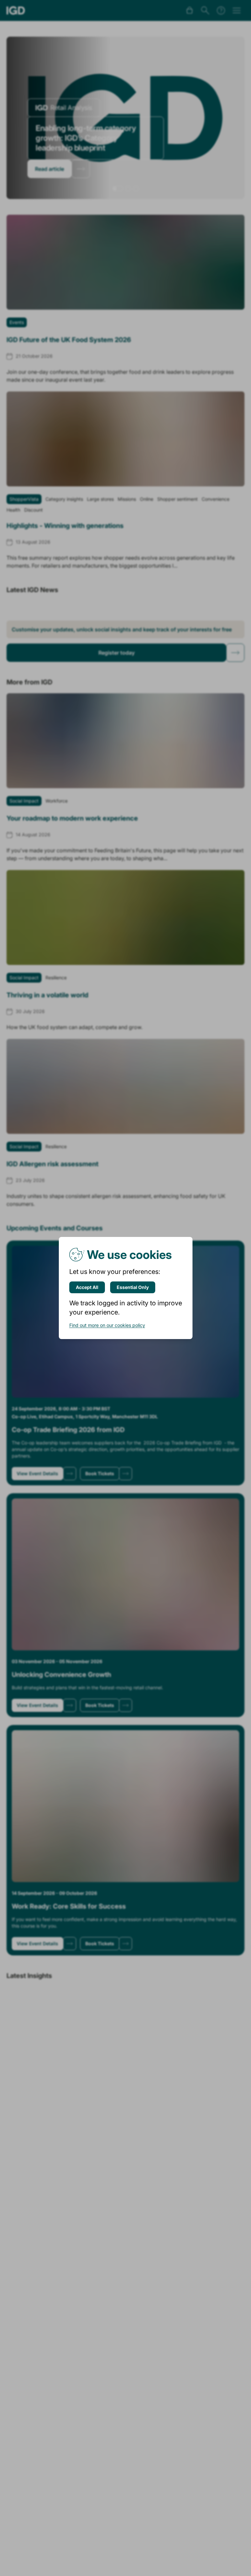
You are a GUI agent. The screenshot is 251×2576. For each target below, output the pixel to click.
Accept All (87, 1287)
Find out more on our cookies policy (107, 1325)
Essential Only (133, 1287)
